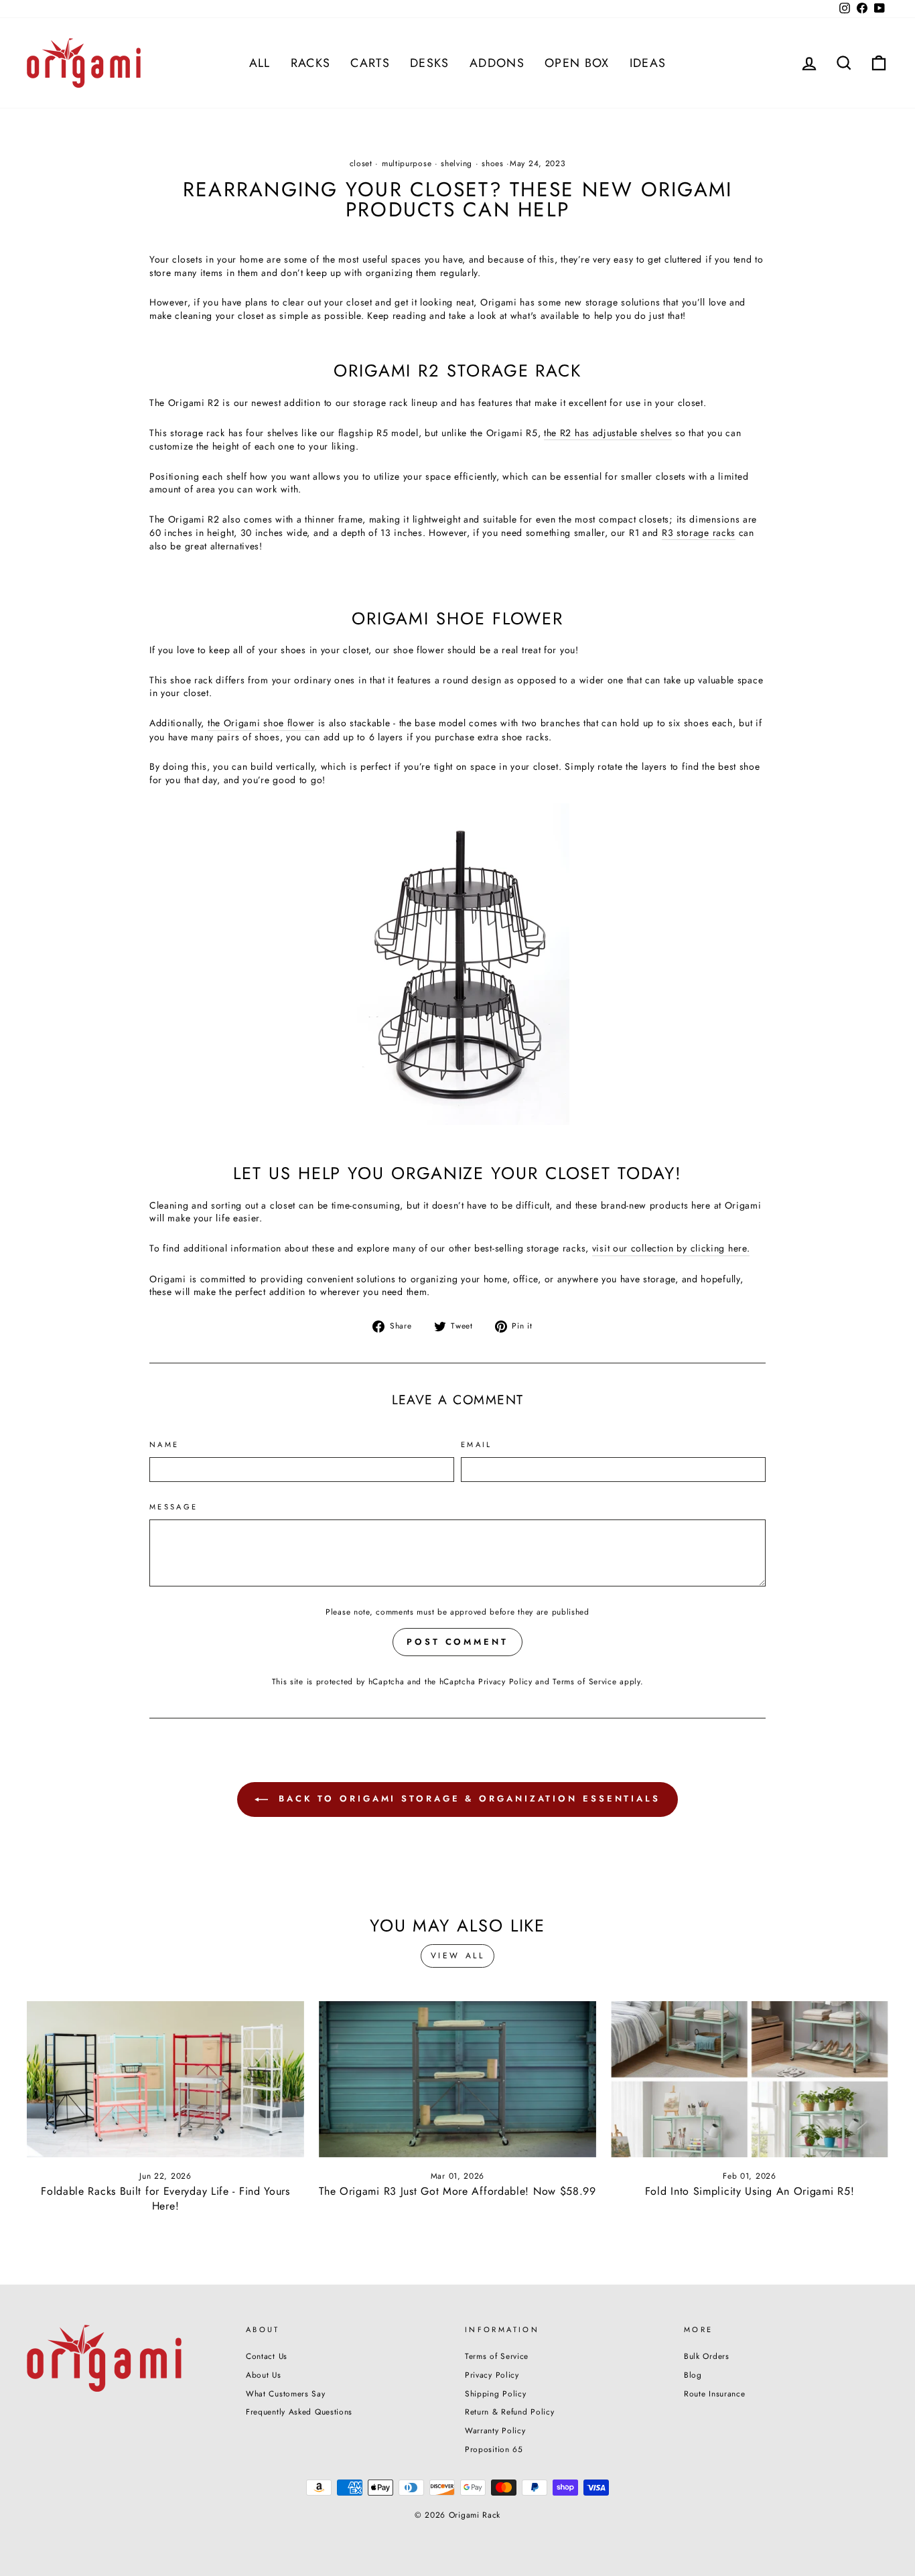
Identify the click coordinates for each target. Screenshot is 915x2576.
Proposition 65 (494, 2449)
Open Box (577, 63)
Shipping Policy (496, 2393)
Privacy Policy (505, 1681)
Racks (311, 63)
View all (458, 1956)
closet (361, 163)
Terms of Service (584, 1681)
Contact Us (267, 2356)
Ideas (648, 63)
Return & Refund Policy (509, 2412)
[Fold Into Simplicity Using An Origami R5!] (750, 2079)
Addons (497, 63)
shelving (456, 163)
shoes (493, 163)
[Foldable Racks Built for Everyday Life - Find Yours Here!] (165, 2079)
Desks (430, 63)
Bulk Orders (707, 2356)
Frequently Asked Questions (299, 2412)
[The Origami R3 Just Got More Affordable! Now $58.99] (457, 2079)
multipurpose (407, 163)
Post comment (457, 1642)
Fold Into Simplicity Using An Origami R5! (750, 2191)
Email (477, 1445)
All (260, 63)
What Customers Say (286, 2393)
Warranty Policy (495, 2430)
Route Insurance (715, 2393)
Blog (693, 2375)
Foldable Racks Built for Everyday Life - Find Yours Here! (165, 2198)
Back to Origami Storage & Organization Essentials (467, 1799)
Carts (370, 63)
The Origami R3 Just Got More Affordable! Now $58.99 (457, 2191)
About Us (264, 2375)
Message (174, 1507)
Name (164, 1445)
